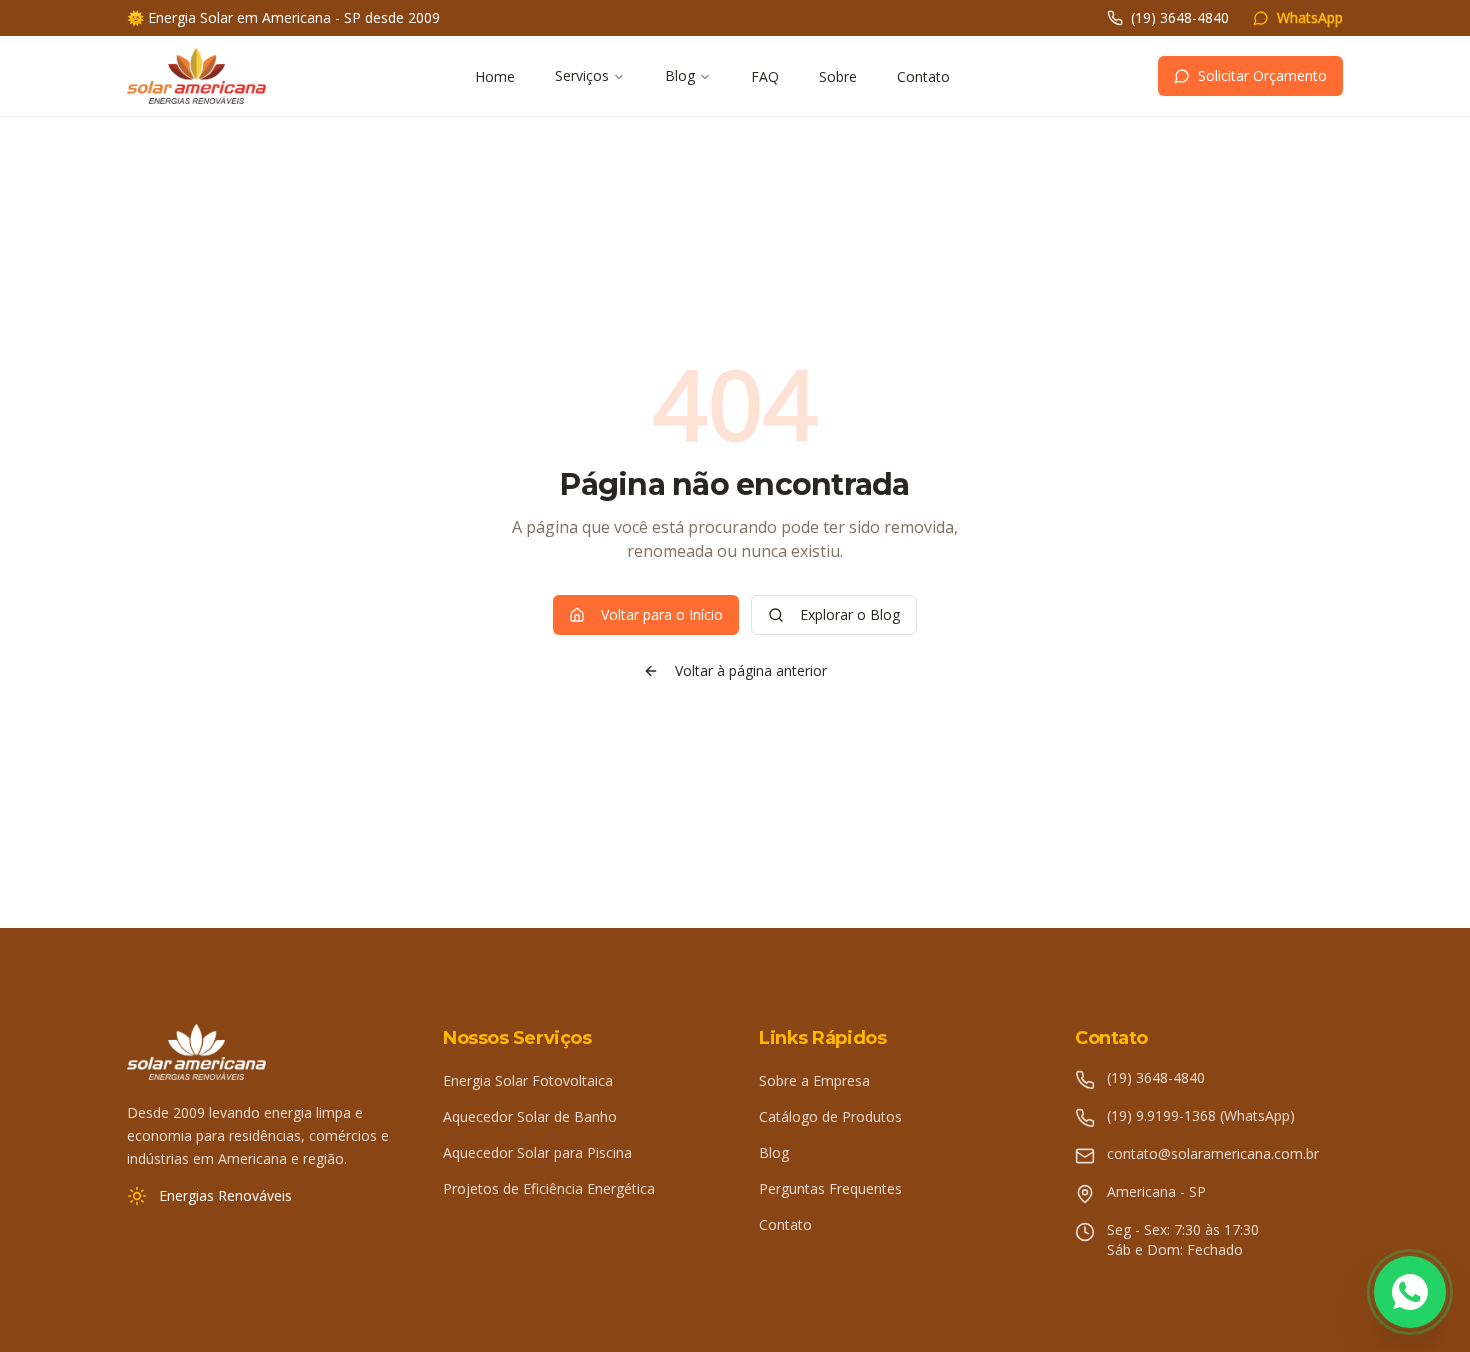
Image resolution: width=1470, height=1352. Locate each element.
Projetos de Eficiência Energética (549, 1188)
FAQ (765, 76)
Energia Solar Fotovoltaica (528, 1080)
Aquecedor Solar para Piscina (537, 1152)
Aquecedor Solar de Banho (530, 1116)
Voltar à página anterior (751, 670)
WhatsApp (1310, 17)
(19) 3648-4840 (1180, 17)
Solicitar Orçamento (1262, 75)
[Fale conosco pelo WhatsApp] (1410, 1292)
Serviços (582, 75)
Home (495, 76)
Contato (923, 76)
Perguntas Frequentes (830, 1188)
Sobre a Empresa (814, 1080)
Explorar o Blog (850, 614)
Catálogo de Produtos (830, 1116)
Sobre (838, 76)
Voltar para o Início (662, 614)
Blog (680, 75)
